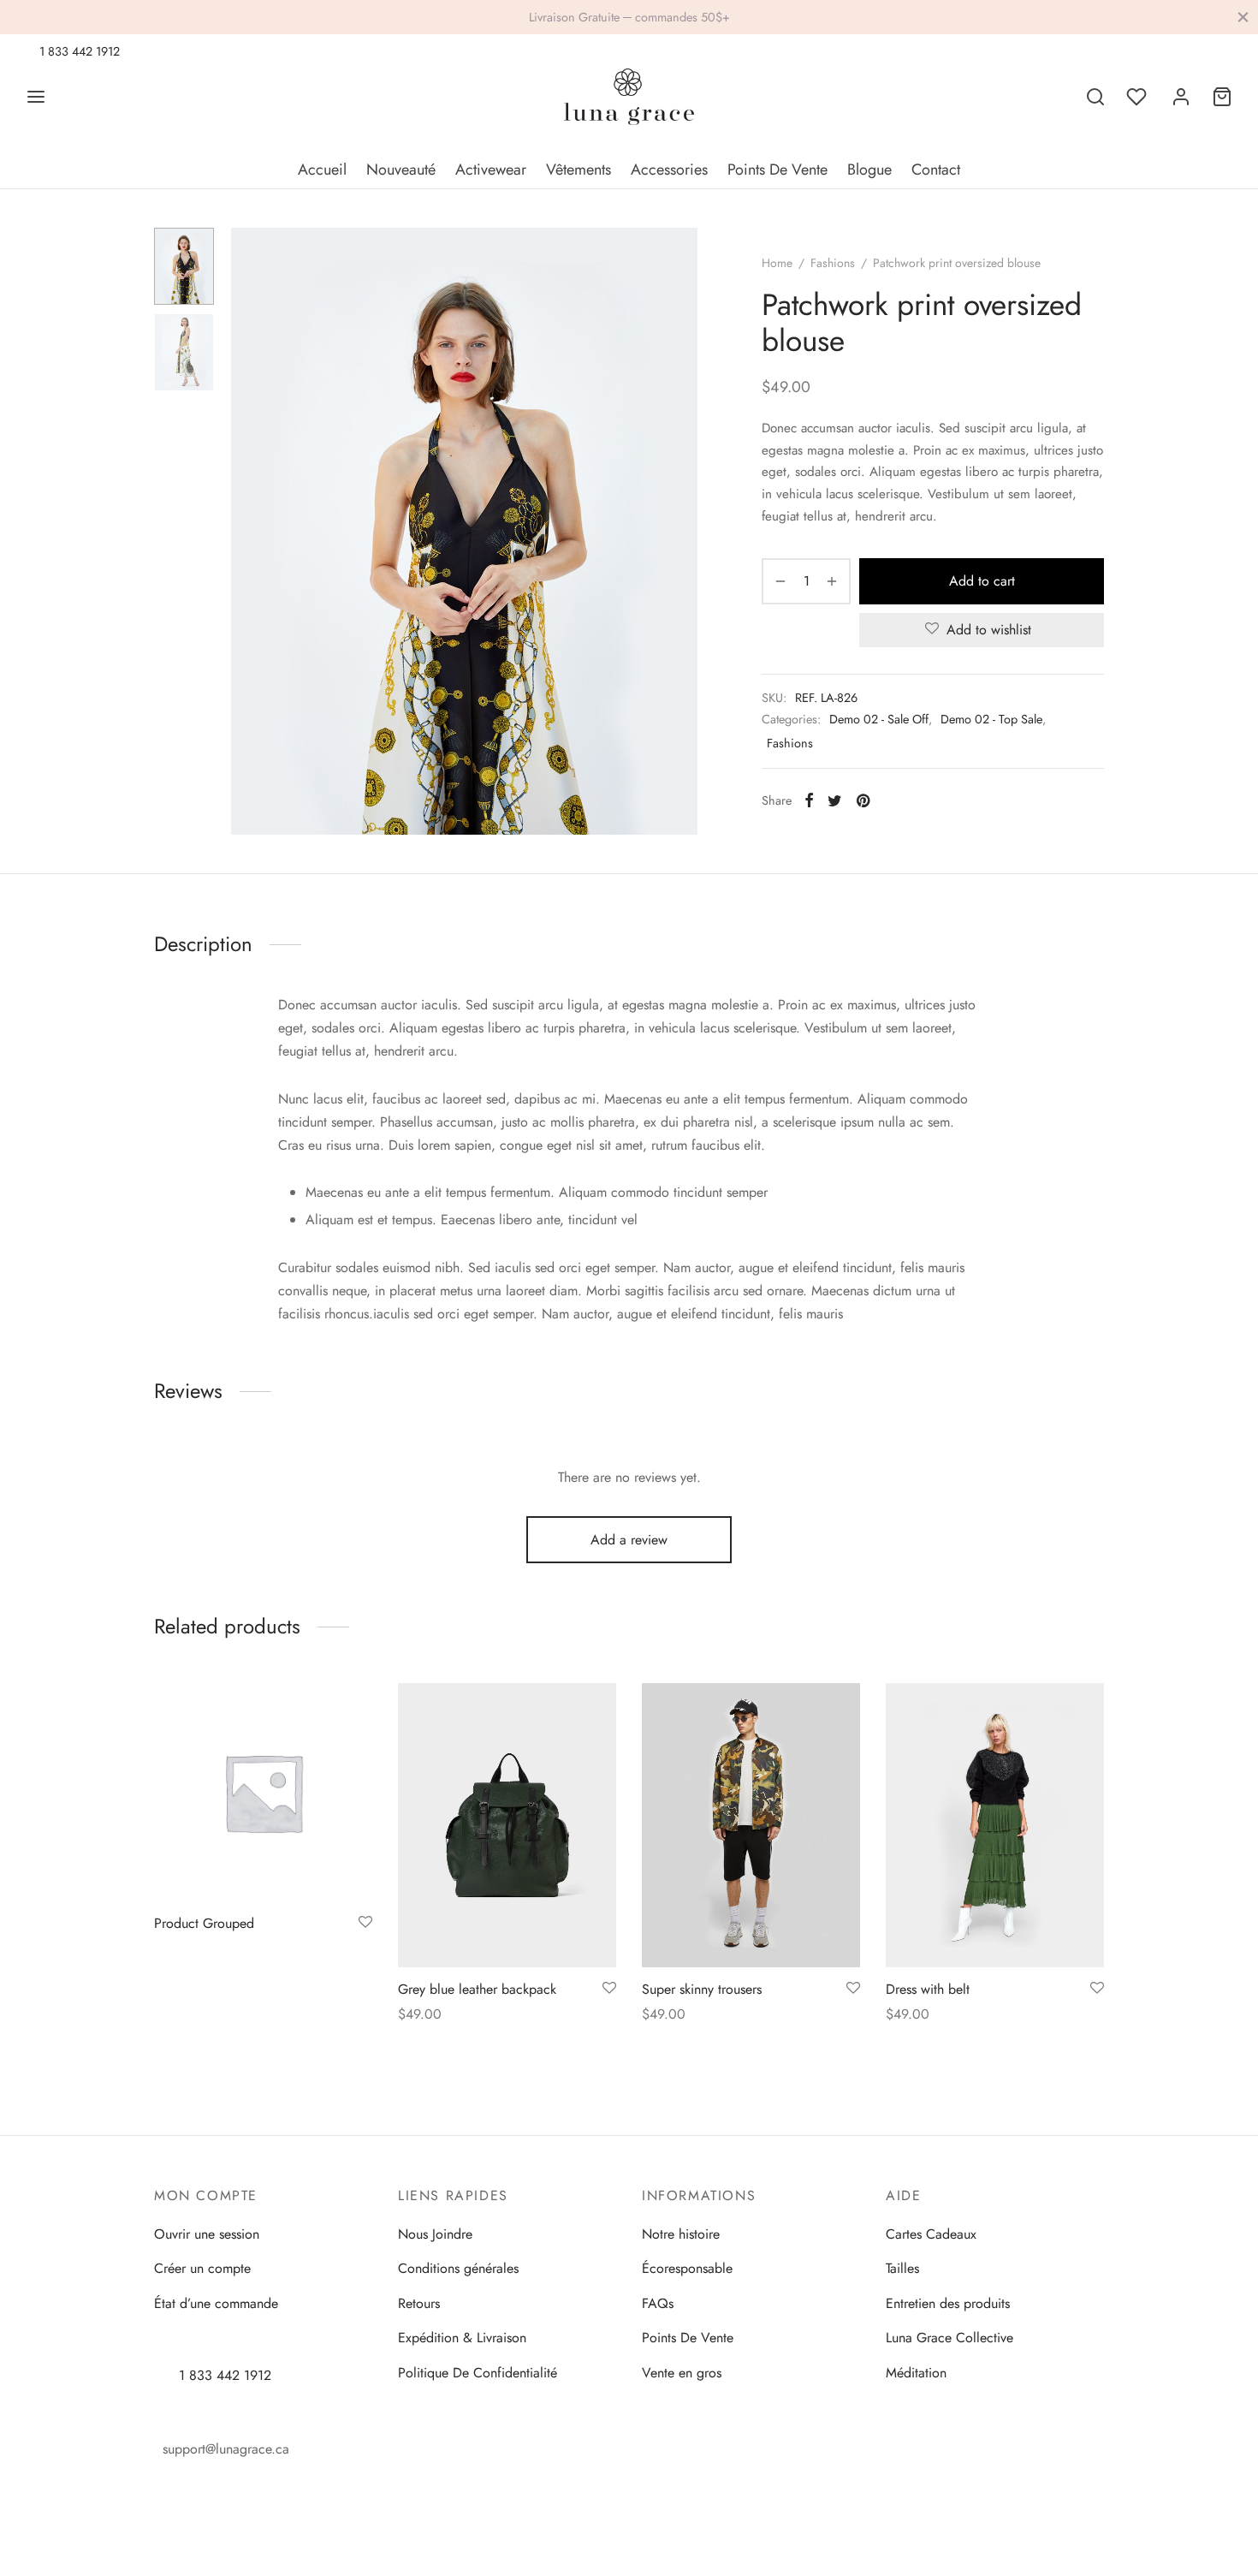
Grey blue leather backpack (477, 1988)
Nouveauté (401, 170)
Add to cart (982, 581)
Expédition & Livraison (462, 2338)
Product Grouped (204, 1923)
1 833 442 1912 (78, 51)
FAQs (658, 2303)
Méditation (916, 2373)
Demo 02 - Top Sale (991, 719)
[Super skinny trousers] (751, 1825)
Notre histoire (681, 2234)
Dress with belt (928, 1988)
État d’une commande (216, 2303)
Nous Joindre (435, 2234)
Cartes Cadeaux (931, 2234)
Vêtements (579, 170)
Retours (419, 2303)
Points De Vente (777, 170)
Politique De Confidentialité (478, 2373)
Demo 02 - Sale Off (879, 719)
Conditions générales (458, 2268)
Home (777, 263)
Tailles (902, 2268)
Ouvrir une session (207, 2234)
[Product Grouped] (263, 1792)
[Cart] (1222, 97)
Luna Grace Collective (949, 2338)
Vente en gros (682, 2373)
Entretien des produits (948, 2303)
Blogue (869, 170)
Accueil (322, 170)
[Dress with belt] (995, 1825)
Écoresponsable (687, 2268)
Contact (936, 170)
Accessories (669, 170)
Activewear (491, 170)
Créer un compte (202, 2268)
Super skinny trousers (702, 1988)
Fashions (833, 263)
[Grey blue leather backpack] (507, 1825)
